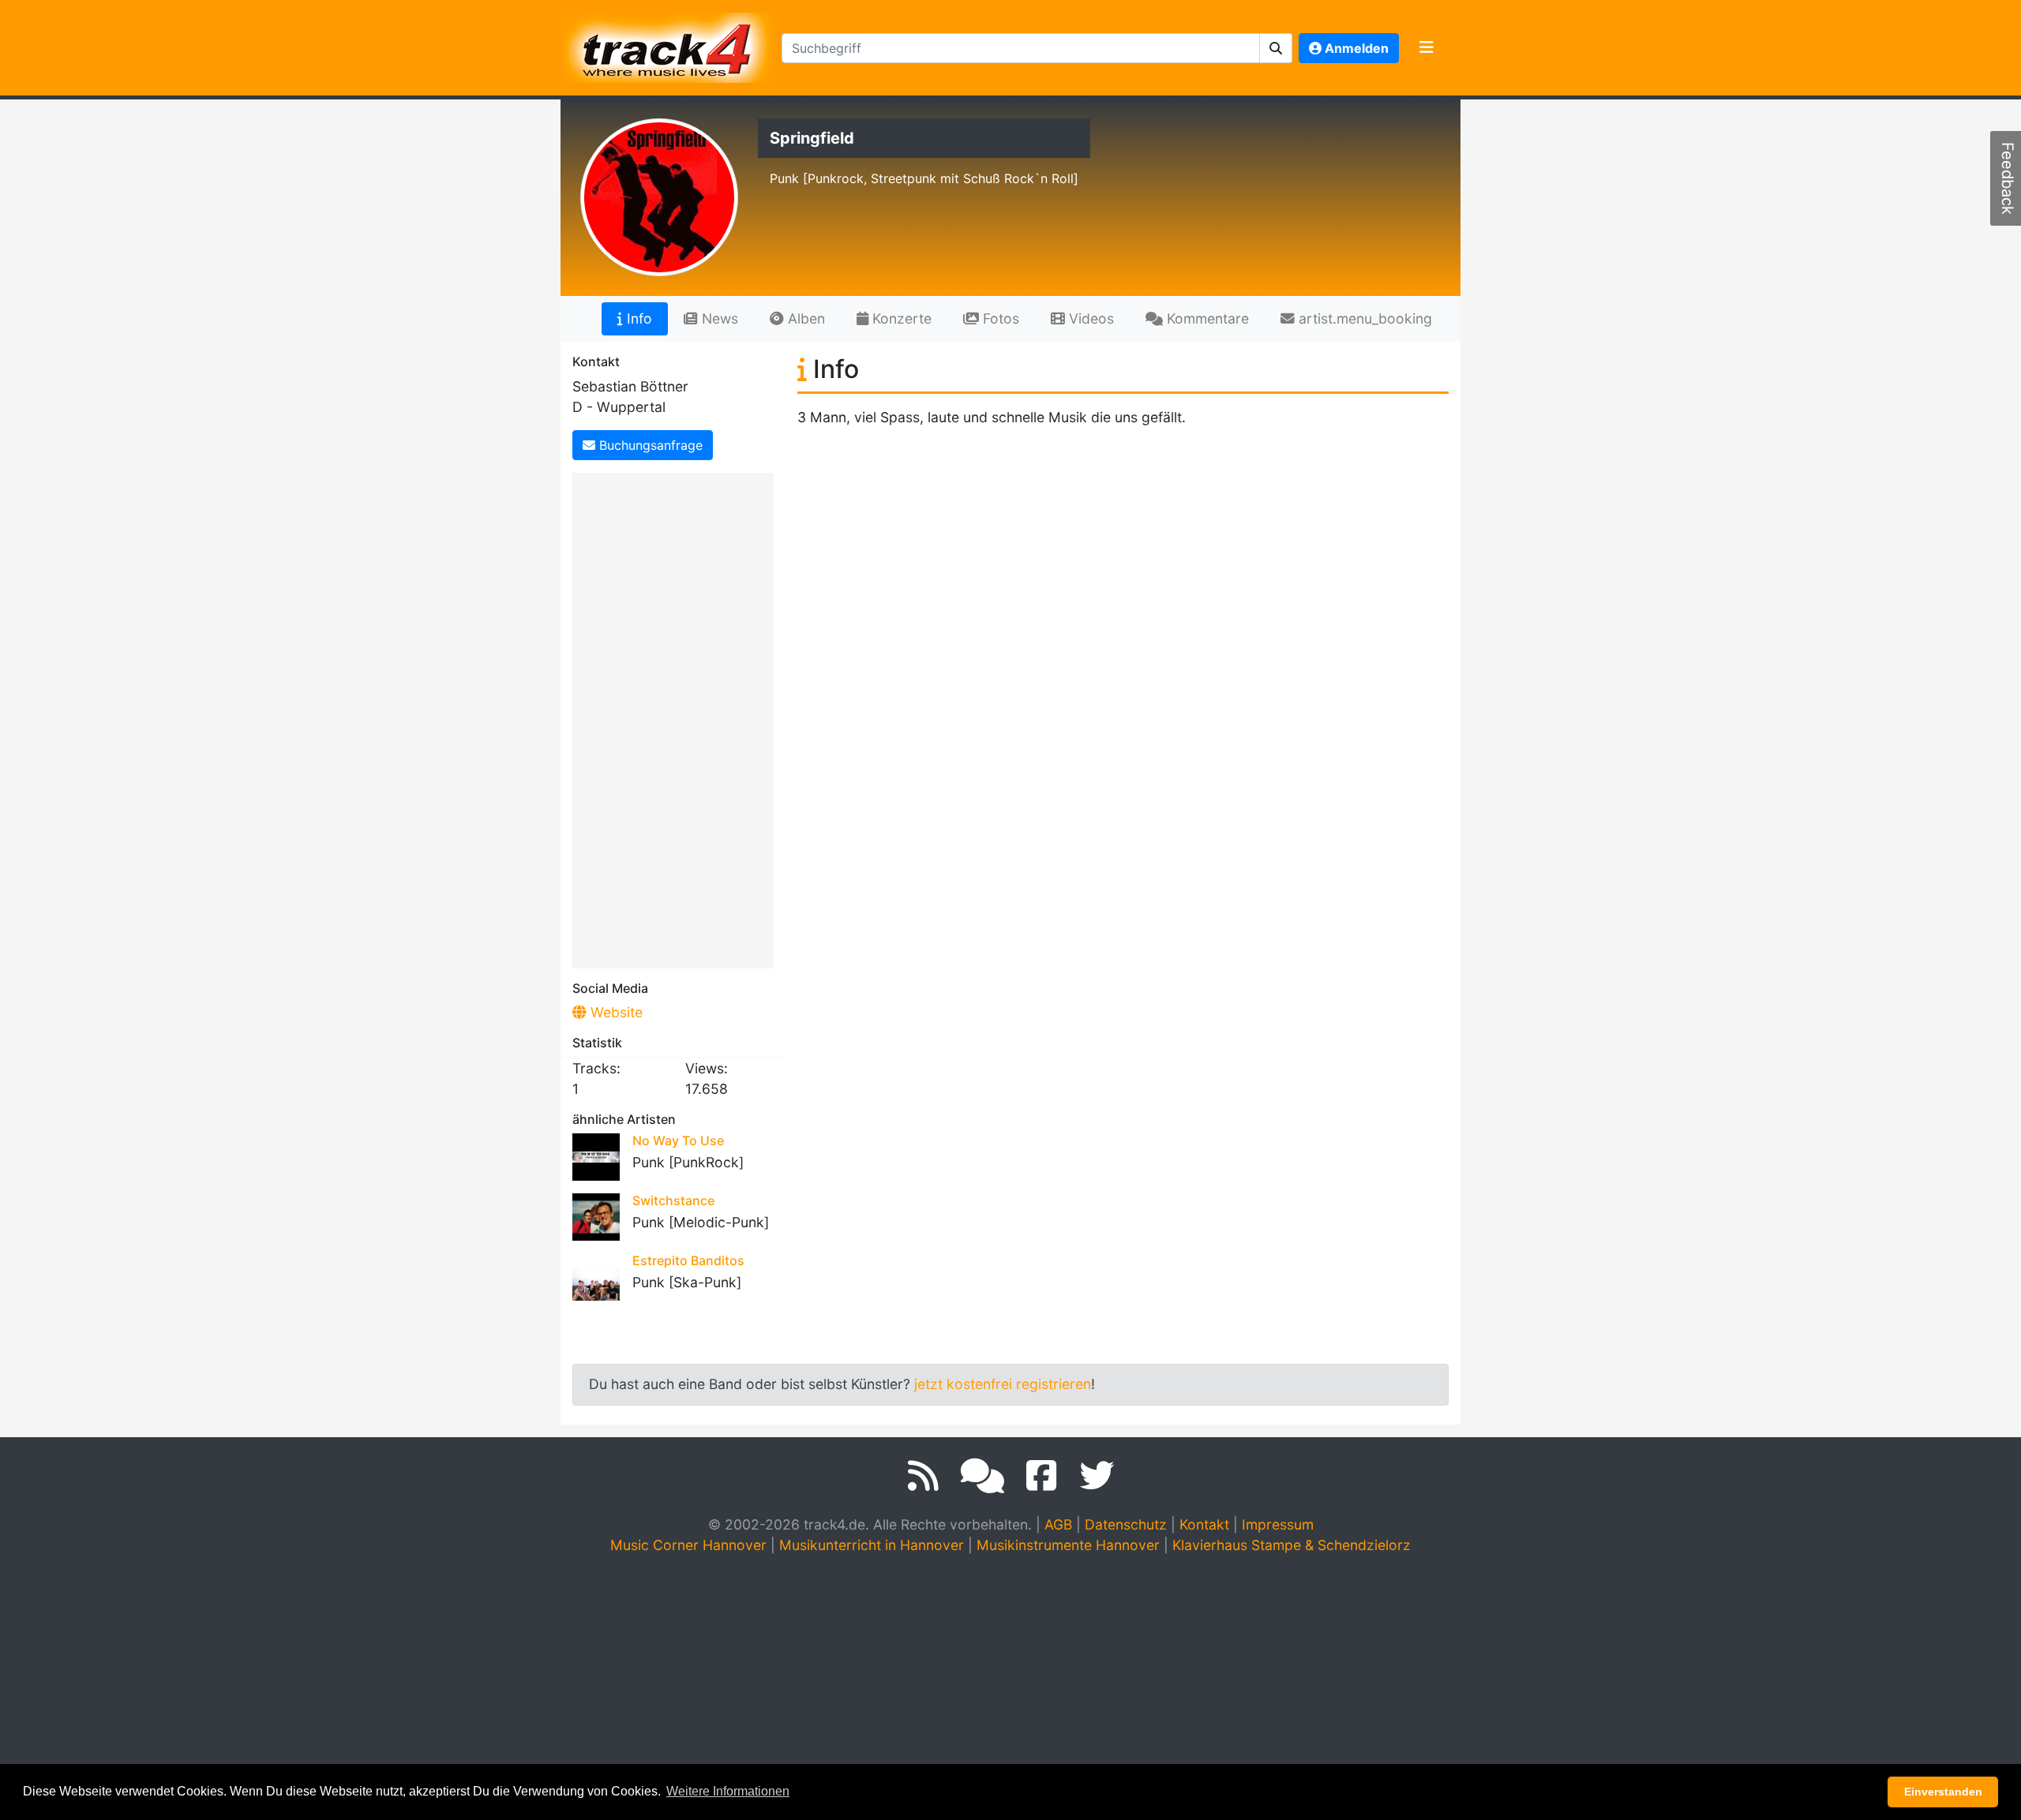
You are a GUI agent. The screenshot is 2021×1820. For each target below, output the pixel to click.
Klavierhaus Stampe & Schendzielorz (1292, 1545)
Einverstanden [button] (1943, 1792)
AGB (1058, 1524)
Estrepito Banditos (688, 1260)
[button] (1276, 48)
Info (637, 318)
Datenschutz (1126, 1524)
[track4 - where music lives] (668, 45)
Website (615, 1012)
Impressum (1278, 1524)
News (718, 318)
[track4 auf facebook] (1042, 1476)
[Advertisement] (677, 717)
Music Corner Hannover (688, 1545)
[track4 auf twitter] (1097, 1476)
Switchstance (673, 1200)
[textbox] (1021, 48)
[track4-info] (982, 1476)
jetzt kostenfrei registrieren (1003, 1384)
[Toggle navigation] (1427, 48)
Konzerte (900, 318)
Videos (1089, 318)
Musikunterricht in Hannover (872, 1545)
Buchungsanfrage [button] (649, 445)
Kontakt (1204, 1524)
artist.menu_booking (1363, 318)
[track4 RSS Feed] (923, 1476)
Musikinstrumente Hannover (1068, 1545)
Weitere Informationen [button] (728, 1791)
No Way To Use (678, 1140)
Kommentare (1206, 318)
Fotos (999, 318)
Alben (804, 318)
